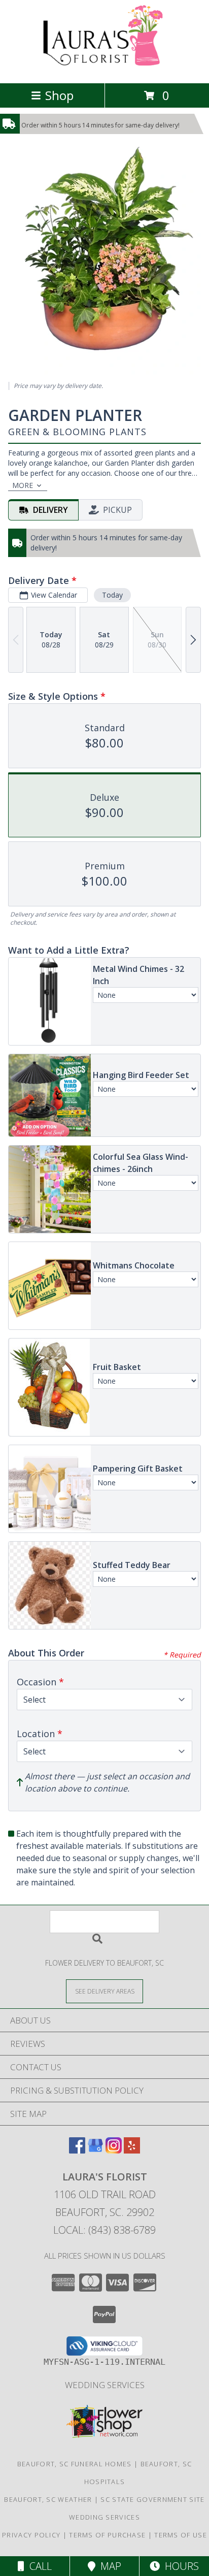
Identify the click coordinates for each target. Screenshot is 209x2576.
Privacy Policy (31, 2535)
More (23, 485)
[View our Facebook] (77, 2150)
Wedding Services (105, 2385)
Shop (59, 95)
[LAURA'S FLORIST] (105, 68)
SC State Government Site (152, 2499)
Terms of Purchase (107, 2535)
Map (108, 2566)
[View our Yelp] (132, 2150)
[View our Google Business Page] (95, 2150)
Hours (179, 2566)
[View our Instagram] (114, 2150)
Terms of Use (181, 2535)
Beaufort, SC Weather (48, 2499)
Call (38, 2566)
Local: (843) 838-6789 (104, 2230)
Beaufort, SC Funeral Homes (75, 2464)
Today (112, 595)
